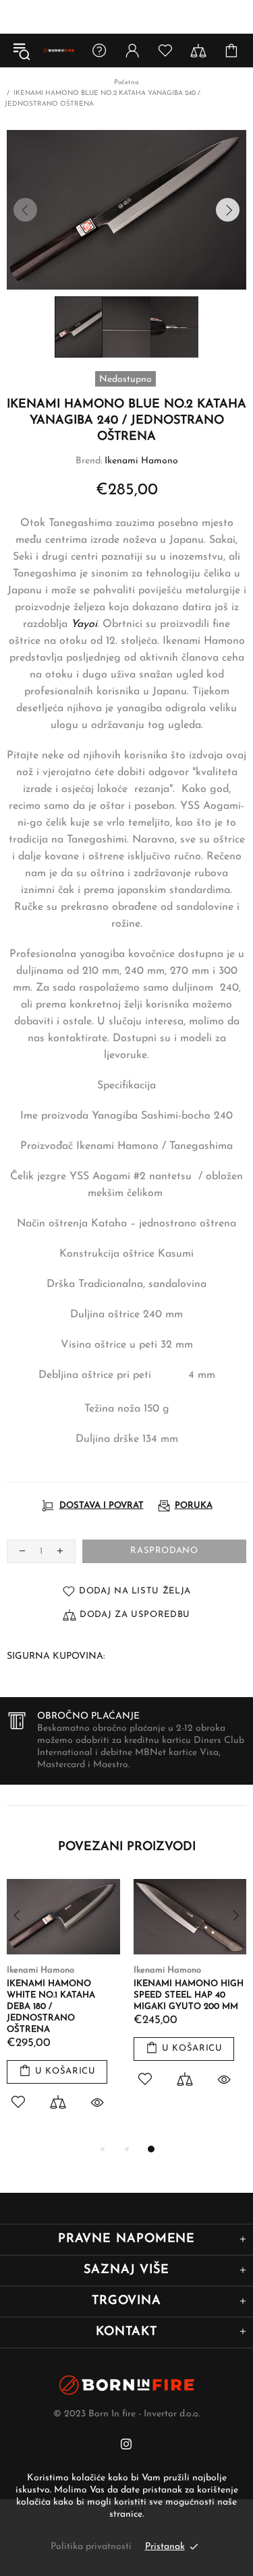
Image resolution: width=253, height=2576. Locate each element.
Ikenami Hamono (141, 461)
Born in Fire (59, 51)
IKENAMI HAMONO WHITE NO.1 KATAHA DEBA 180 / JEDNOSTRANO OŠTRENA (51, 2007)
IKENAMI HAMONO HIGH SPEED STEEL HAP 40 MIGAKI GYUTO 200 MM (189, 1995)
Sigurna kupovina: (56, 1656)
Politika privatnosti (91, 2547)
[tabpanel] (63, 2010)
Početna (126, 82)
